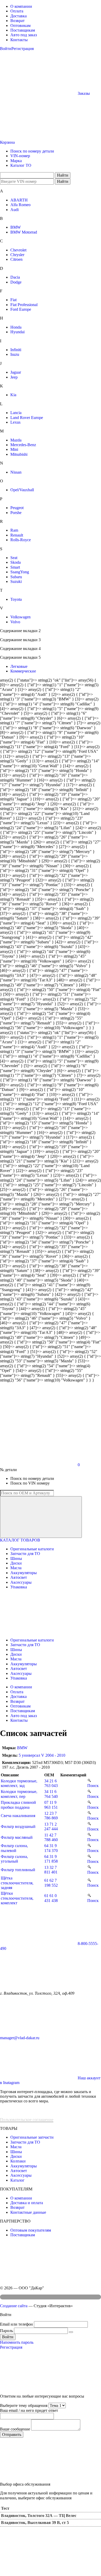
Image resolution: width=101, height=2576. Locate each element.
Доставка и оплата (27, 2203)
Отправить (12, 2434)
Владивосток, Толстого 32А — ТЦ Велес (39, 2516)
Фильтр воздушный (18, 1826)
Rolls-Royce (21, 540)
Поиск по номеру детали (32, 151)
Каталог (17, 2180)
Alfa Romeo (20, 205)
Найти (63, 175)
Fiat (13, 300)
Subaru (16, 577)
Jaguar (16, 372)
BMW (16, 227)
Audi (15, 210)
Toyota (16, 599)
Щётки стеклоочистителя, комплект (17, 1898)
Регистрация (23, 49)
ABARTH (19, 200)
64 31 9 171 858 (51, 1859)
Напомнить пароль (17, 2342)
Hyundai (17, 332)
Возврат (17, 21)
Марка (16, 161)
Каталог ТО (21, 165)
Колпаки (18, 2161)
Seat (14, 558)
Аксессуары (21, 1582)
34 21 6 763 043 (51, 1783)
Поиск (93, 1786)
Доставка (19, 16)
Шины (16, 1558)
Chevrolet (18, 250)
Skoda (16, 562)
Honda (16, 327)
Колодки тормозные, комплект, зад (19, 1783)
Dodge (16, 282)
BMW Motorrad (24, 232)
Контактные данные (28, 2212)
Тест (5, 2508)
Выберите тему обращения (24, 2405)
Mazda (16, 440)
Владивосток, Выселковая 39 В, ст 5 (35, 2523)
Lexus (15, 422)
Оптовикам (20, 26)
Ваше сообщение (15, 2429)
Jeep (14, 377)
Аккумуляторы (24, 1573)
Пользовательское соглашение (27, 2120)
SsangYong (20, 572)
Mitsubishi (19, 454)
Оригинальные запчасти (32, 2137)
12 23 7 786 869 (51, 1816)
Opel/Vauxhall (22, 490)
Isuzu (15, 354)
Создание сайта (14, 2306)
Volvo (15, 622)
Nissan (16, 472)
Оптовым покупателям (31, 2230)
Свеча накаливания (18, 1816)
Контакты (19, 40)
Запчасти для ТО (25, 1554)
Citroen (16, 259)
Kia (13, 395)
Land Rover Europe (27, 418)
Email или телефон (16, 2324)
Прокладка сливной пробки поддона (18, 1805)
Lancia (16, 413)
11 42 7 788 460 (51, 1837)
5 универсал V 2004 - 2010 (42, 1755)
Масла (16, 1568)
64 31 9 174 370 (51, 1848)
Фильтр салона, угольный (14, 1859)
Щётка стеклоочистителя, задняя (17, 1883)
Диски (16, 1563)
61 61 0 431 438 (51, 1898)
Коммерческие (23, 671)
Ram (14, 530)
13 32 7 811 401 (51, 1870)
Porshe (16, 513)
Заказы (84, 93)
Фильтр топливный (18, 1870)
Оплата (17, 11)
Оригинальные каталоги (32, 1549)
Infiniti (16, 350)
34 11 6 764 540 (51, 1794)
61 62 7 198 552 (51, 1883)
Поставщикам (23, 30)
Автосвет (19, 1577)
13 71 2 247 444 (51, 1826)
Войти (6, 49)
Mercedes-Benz (23, 445)
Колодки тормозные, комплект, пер (19, 1794)
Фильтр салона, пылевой (14, 1848)
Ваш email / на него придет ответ (29, 2410)
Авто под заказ (24, 35)
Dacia (15, 277)
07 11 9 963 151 (51, 1805)
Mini (14, 449)
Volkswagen (20, 617)
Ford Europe (21, 309)
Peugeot (17, 508)
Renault (17, 535)
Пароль (6, 2331)
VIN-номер (20, 156)
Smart (15, 567)
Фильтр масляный (17, 1837)
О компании (21, 6)
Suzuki (16, 581)
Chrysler (17, 255)
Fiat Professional (24, 305)
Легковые (19, 666)
